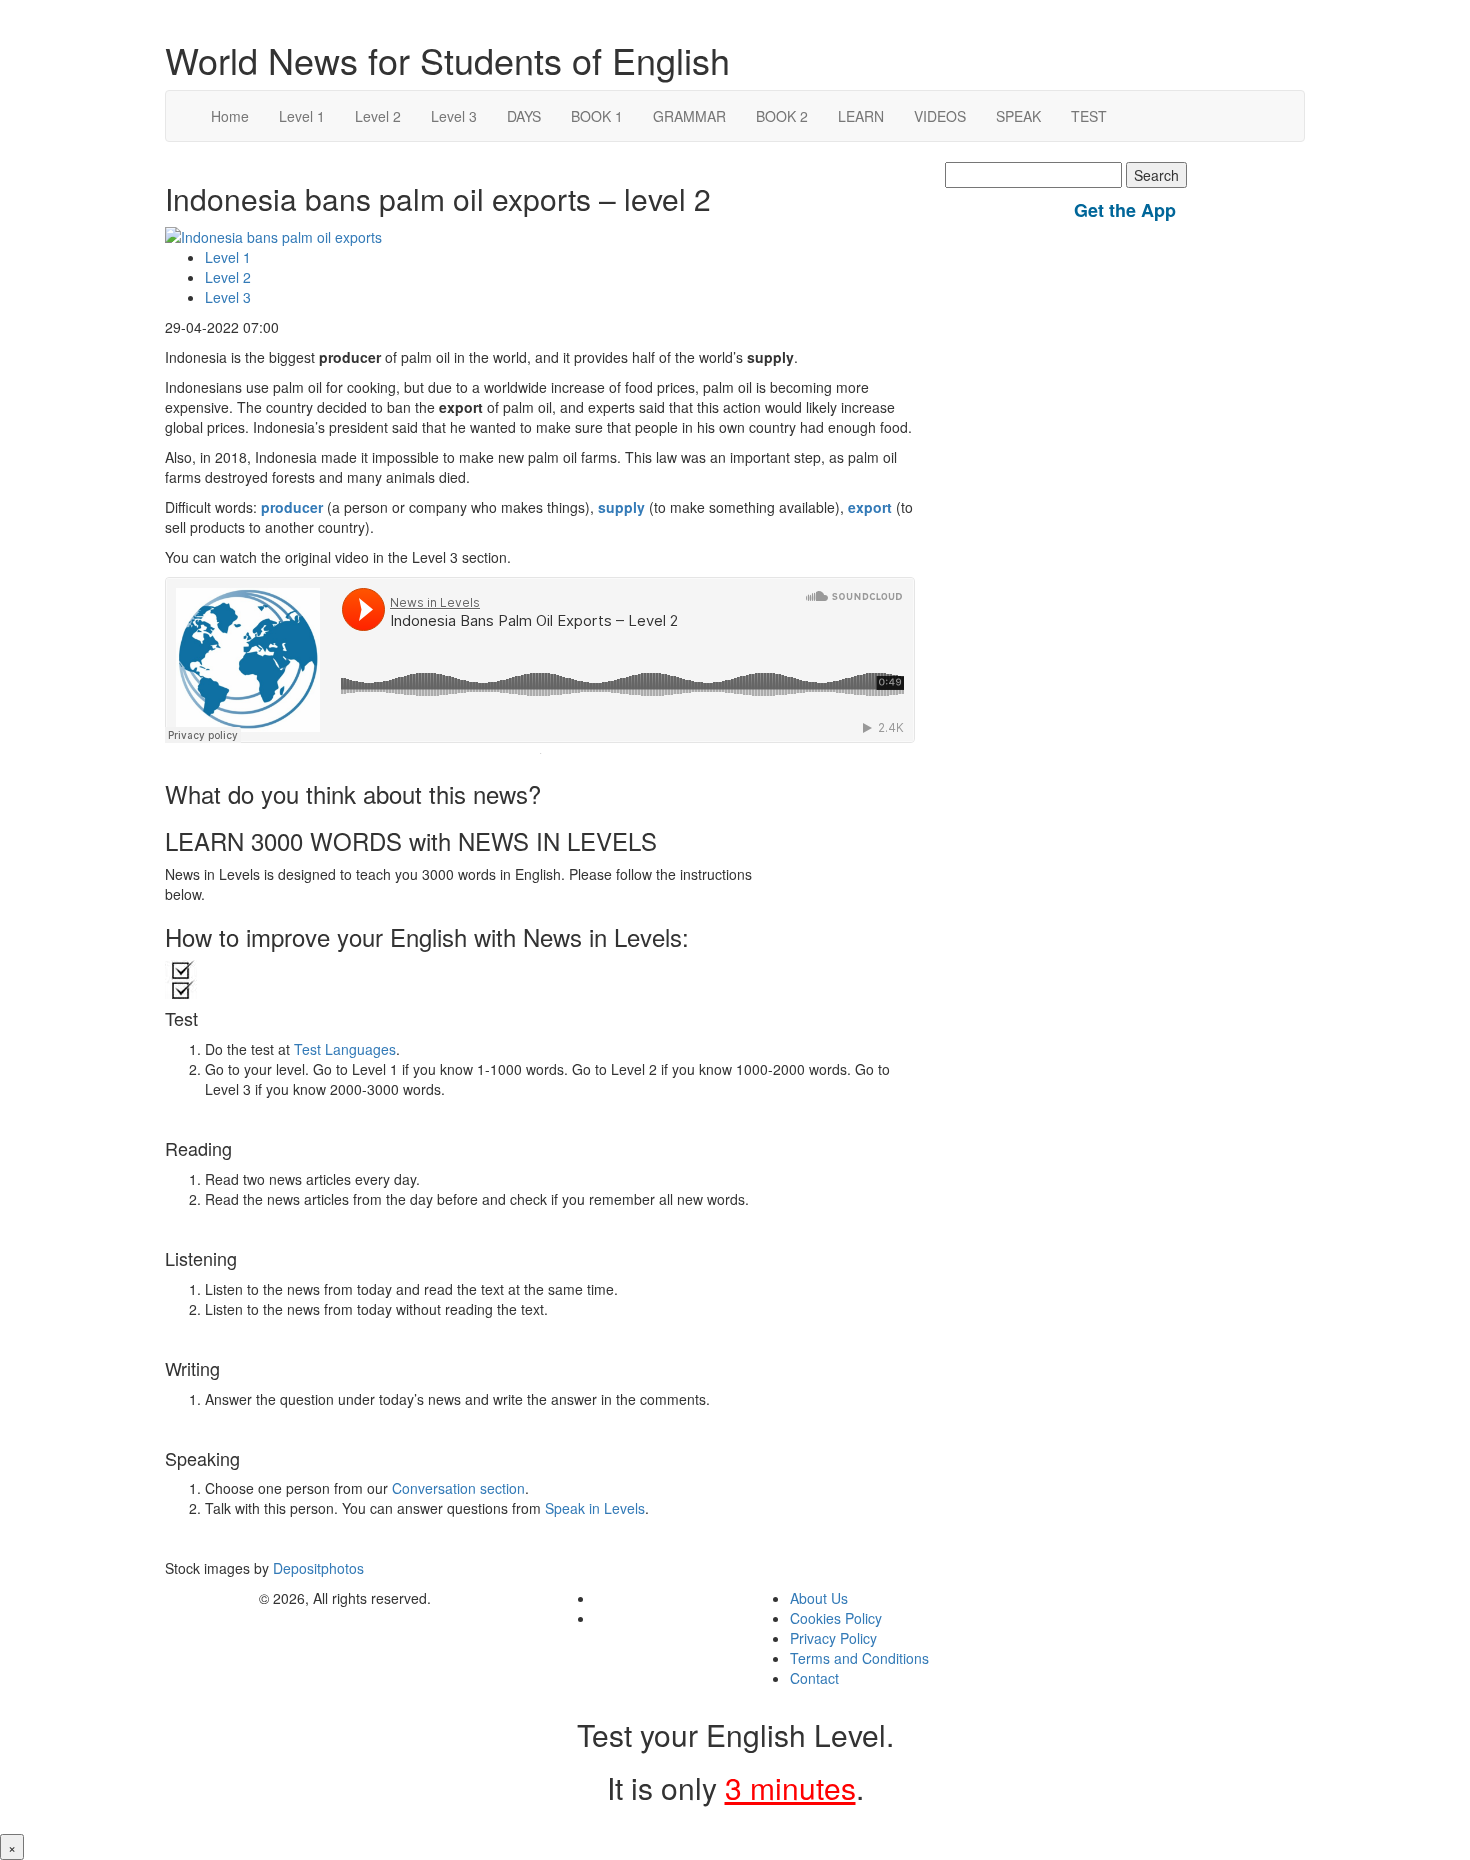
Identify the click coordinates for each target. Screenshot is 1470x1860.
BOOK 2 (782, 116)
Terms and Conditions (859, 1658)
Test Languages (345, 1049)
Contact (814, 1678)
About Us (819, 1598)
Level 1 (302, 116)
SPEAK (1018, 116)
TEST (1089, 116)
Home (230, 116)
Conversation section (458, 1488)
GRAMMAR (689, 116)
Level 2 (378, 116)
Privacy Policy (833, 1638)
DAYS (524, 116)
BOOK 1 (597, 116)
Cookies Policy (836, 1618)
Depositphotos (316, 1568)
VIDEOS (940, 116)
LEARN (861, 116)
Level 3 (454, 116)
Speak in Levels (595, 1508)
